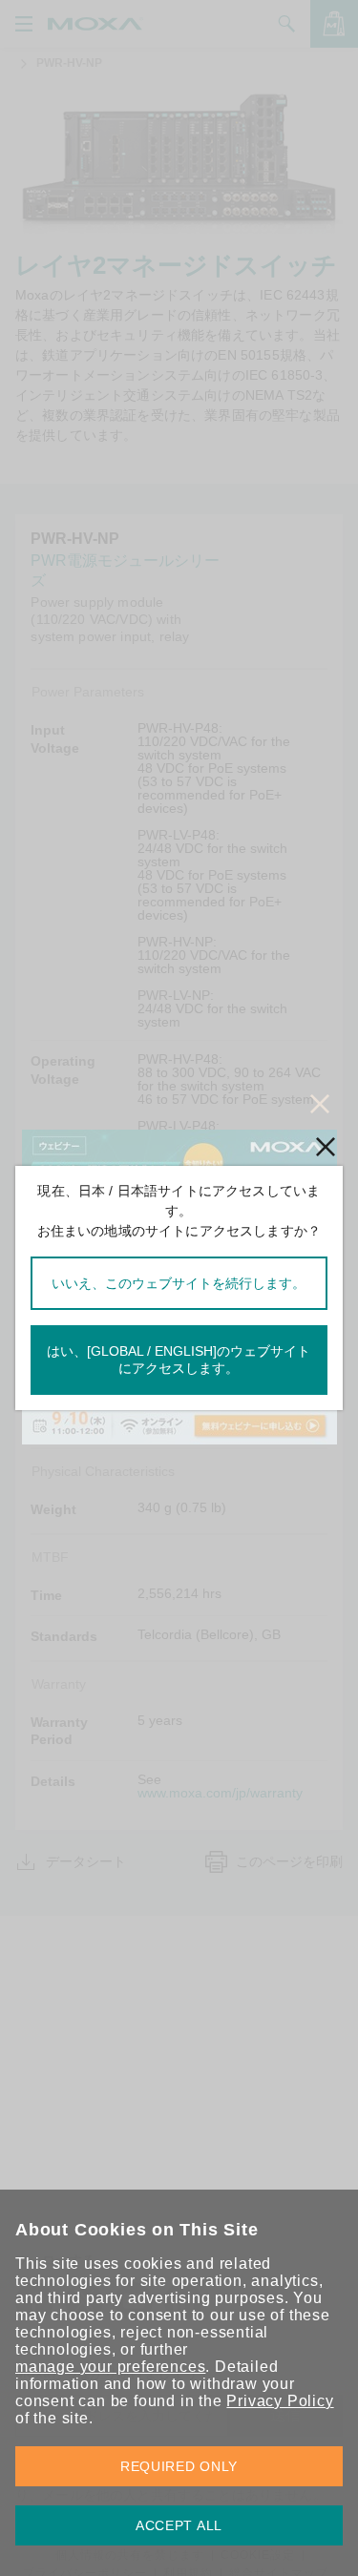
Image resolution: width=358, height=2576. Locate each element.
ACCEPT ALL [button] (179, 2525)
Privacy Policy (280, 2401)
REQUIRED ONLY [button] (179, 2466)
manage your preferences (110, 2367)
